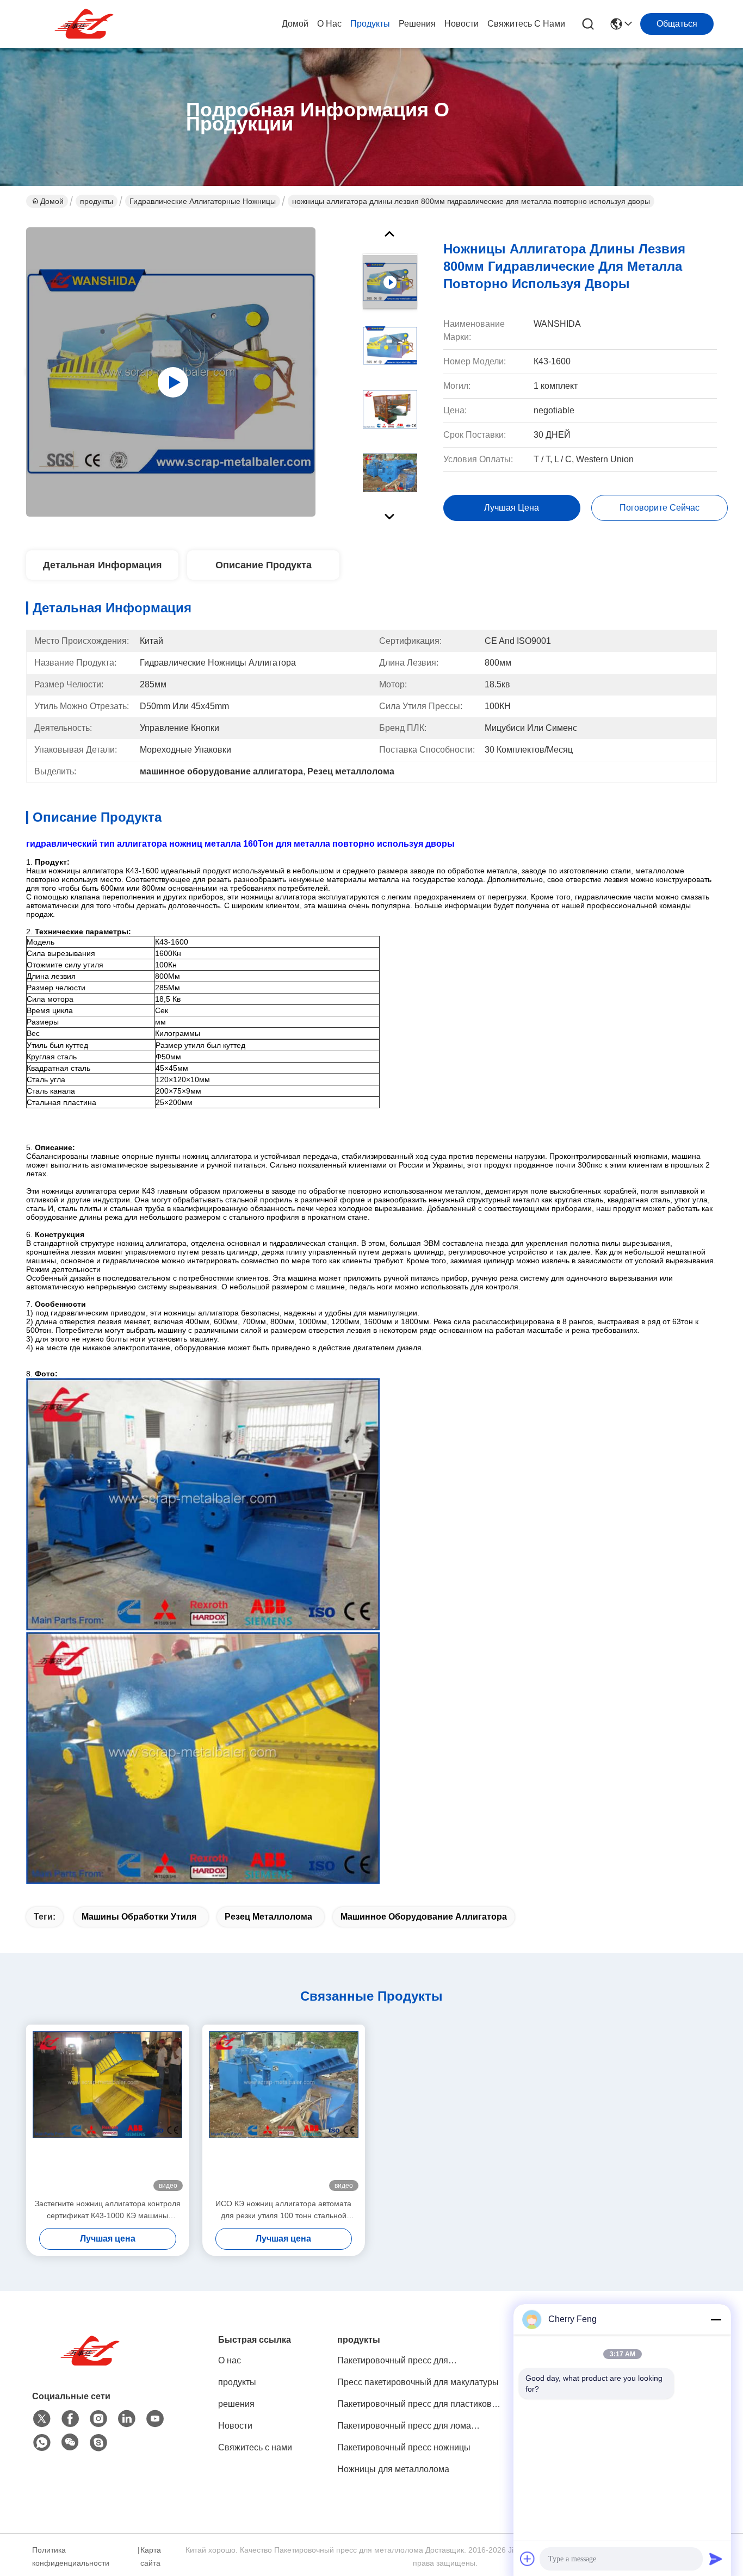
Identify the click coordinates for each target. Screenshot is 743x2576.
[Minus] (716, 2319)
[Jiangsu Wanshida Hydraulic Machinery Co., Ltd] (86, 24)
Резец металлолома (268, 1917)
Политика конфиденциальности (71, 2556)
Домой (295, 24)
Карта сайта (151, 2556)
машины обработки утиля (139, 1917)
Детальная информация (103, 565)
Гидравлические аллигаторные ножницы (203, 201)
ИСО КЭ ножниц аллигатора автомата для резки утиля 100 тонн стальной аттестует (283, 2210)
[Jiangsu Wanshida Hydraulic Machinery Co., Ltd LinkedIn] (127, 2419)
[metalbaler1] (98, 2443)
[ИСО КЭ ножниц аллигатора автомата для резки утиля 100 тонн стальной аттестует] (284, 2111)
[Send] (716, 2559)
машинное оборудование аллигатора (424, 1917)
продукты (370, 24)
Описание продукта (264, 565)
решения (417, 24)
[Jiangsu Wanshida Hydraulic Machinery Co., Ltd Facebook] (70, 2419)
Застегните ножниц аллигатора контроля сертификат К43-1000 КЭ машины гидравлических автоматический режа (108, 2210)
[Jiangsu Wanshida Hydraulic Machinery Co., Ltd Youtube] (155, 2419)
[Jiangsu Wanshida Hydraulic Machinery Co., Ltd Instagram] (98, 2419)
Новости (462, 24)
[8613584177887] (42, 2443)
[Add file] (528, 2559)
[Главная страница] (92, 2364)
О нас (329, 24)
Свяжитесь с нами (526, 24)
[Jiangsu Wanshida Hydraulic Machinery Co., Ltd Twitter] (42, 2419)
